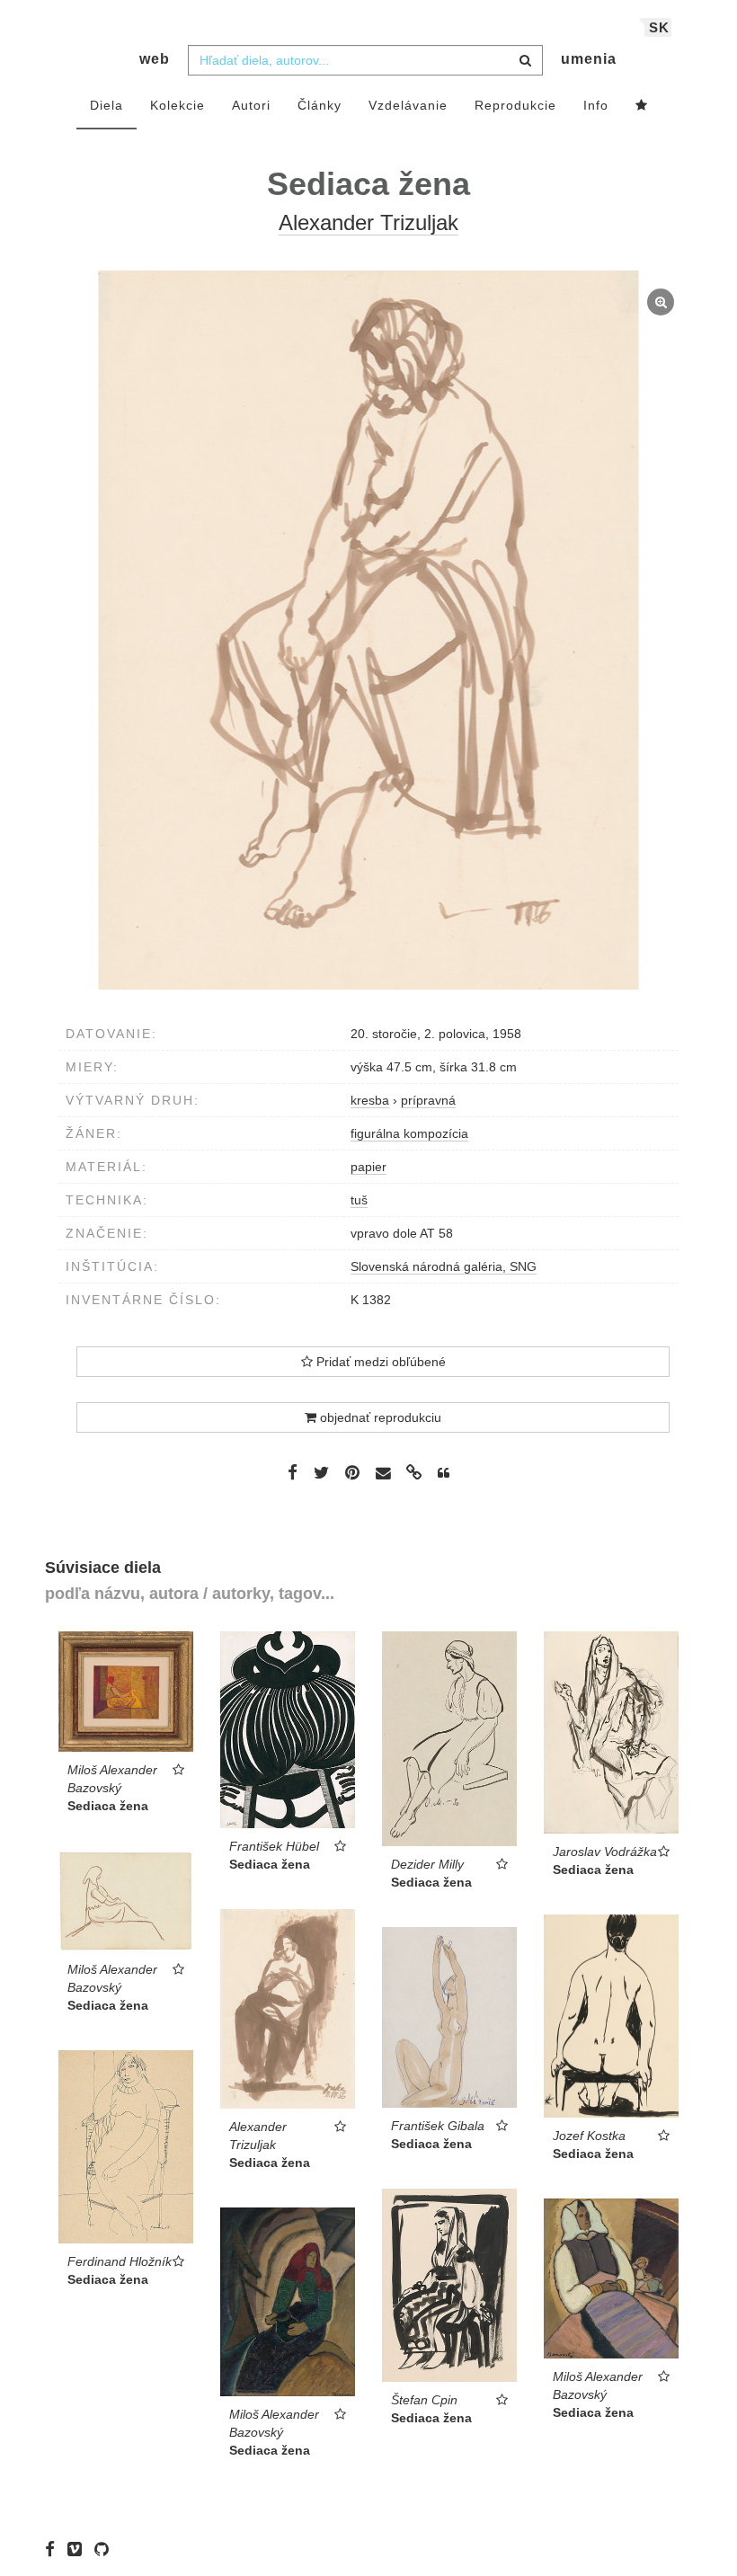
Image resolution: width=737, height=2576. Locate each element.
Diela (107, 105)
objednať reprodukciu (379, 1417)
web (155, 59)
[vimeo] (79, 2549)
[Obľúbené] (642, 106)
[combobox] (365, 60)
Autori (251, 105)
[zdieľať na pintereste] (352, 1472)
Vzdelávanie (408, 105)
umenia (589, 59)
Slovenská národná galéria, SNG (444, 1266)
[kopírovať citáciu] (444, 1473)
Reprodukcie (515, 105)
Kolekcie (178, 105)
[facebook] (54, 2549)
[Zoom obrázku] (368, 630)
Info (596, 105)
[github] (106, 2549)
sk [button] (659, 27)
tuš (359, 1200)
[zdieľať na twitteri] (321, 1472)
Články (320, 105)
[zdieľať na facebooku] (293, 1472)
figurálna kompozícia (409, 1133)
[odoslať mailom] (383, 1474)
